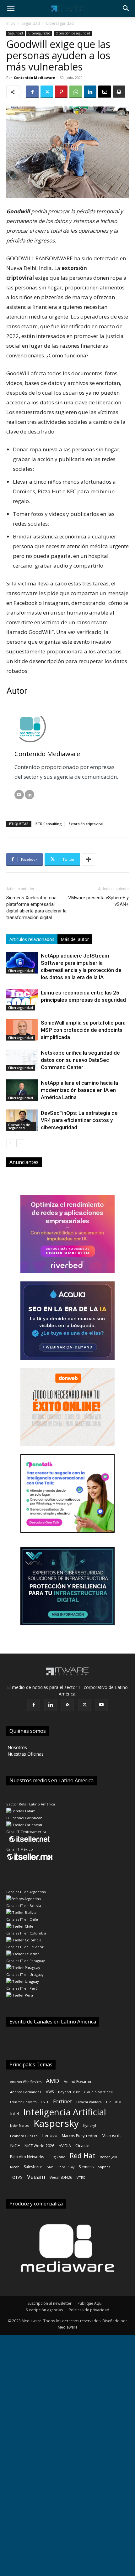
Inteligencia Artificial (65, 2112)
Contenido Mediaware (34, 78)
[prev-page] (10, 1143)
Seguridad (31, 23)
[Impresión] (119, 92)
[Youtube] (101, 1705)
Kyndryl (90, 2125)
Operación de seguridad (73, 33)
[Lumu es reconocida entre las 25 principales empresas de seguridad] (22, 1000)
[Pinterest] (61, 92)
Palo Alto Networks (27, 2157)
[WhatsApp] (76, 92)
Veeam (36, 2177)
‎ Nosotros (17, 1747)
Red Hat (83, 2155)
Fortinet (62, 2102)
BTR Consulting (49, 824)
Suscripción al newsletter (50, 2303)
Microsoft (111, 2135)
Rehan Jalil (108, 2157)
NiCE (15, 2145)
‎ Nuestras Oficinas (25, 1754)
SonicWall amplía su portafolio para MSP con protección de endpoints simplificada (83, 1030)
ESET (45, 2102)
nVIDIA (65, 2146)
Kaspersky (56, 2123)
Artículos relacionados (32, 939)
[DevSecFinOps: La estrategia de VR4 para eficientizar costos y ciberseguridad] (22, 1120)
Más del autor (75, 939)
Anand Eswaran (77, 2082)
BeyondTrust (69, 2092)
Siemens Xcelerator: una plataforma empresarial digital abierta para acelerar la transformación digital (36, 908)
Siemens (86, 2167)
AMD (53, 2081)
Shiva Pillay (66, 2167)
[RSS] (67, 1705)
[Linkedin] (90, 92)
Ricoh (15, 2167)
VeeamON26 (61, 2177)
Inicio (11, 23)
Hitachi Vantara (89, 2102)
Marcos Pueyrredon (79, 2136)
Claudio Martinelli (99, 2092)
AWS (50, 2092)
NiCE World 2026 (39, 2146)
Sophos (104, 2167)
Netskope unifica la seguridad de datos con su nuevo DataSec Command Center (80, 1060)
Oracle (82, 2145)
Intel (14, 2114)
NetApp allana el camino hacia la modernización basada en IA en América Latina (79, 1090)
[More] (89, 860)
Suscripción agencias (44, 2310)
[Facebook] (32, 92)
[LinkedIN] (30, 795)
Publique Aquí (90, 2303)
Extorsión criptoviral (86, 824)
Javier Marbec (20, 2126)
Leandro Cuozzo (24, 2136)
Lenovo (50, 2135)
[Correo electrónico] (19, 795)
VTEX (81, 2177)
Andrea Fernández (26, 2092)
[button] (11, 8)
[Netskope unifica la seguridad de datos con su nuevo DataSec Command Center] (22, 1060)
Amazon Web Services (26, 2082)
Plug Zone (57, 2157)
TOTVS (16, 2177)
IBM (118, 2102)
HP (108, 2102)
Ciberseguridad (60, 23)
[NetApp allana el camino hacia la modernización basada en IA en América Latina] (22, 1090)
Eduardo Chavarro (23, 2102)
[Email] (105, 92)
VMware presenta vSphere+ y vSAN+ (98, 901)
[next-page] (20, 1143)
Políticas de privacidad (89, 2310)
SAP (50, 2167)
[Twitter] (47, 92)
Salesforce (33, 2167)
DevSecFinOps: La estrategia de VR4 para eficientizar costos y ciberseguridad (79, 1120)
